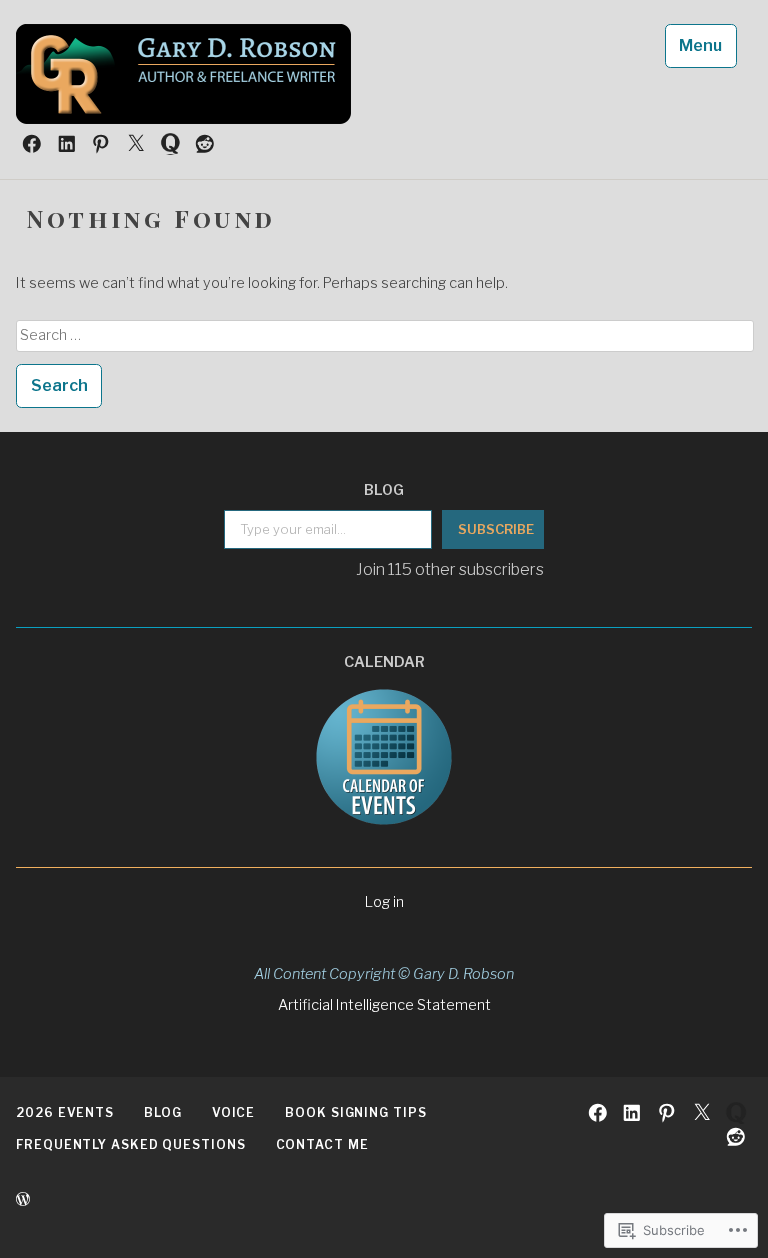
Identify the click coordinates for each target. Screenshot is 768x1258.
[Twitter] (136, 143)
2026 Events (65, 1112)
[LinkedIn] (67, 143)
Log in (384, 902)
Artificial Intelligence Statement (384, 1005)
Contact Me (322, 1144)
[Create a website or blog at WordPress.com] (23, 1199)
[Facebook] (32, 143)
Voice (234, 1112)
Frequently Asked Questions (130, 1144)
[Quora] (171, 143)
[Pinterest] (101, 143)
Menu (700, 45)
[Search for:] (385, 335)
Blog (163, 1112)
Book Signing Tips (355, 1112)
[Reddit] (205, 143)
